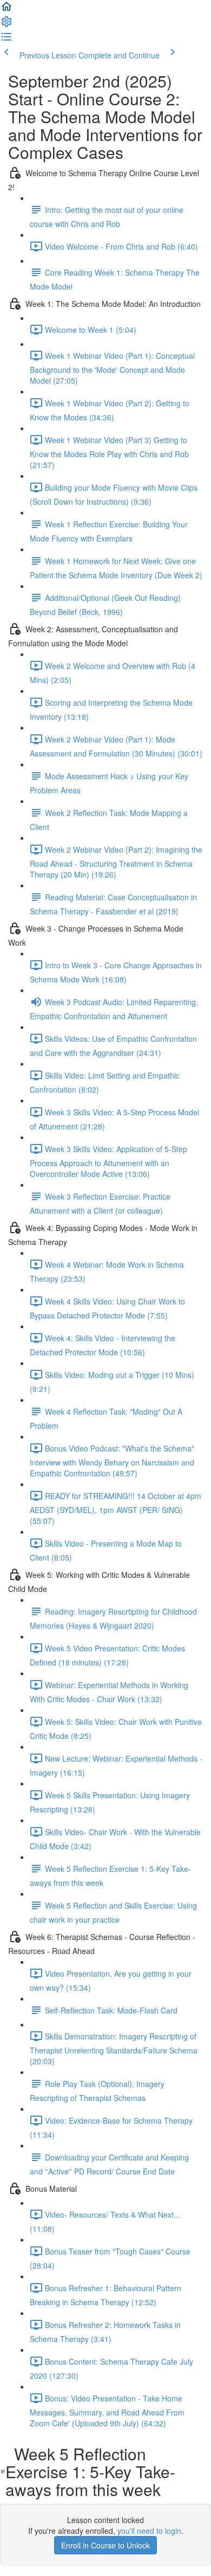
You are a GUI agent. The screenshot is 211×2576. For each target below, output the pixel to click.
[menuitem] (6, 25)
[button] (6, 10)
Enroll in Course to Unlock (105, 2545)
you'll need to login (149, 2531)
